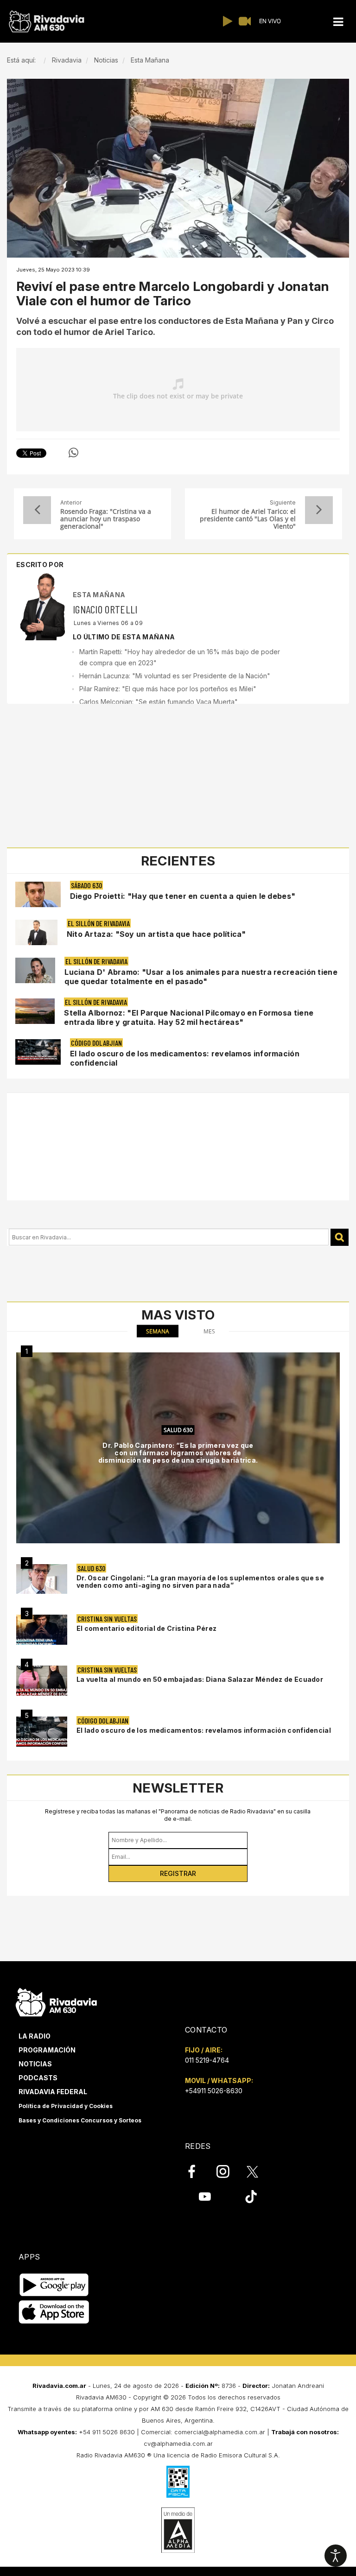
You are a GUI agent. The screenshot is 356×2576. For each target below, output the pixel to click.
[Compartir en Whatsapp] (73, 453)
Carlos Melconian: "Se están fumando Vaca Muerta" (159, 702)
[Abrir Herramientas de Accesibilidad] (336, 2556)
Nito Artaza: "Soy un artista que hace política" (156, 934)
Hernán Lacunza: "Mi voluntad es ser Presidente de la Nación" (175, 676)
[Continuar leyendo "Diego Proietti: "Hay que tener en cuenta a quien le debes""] (38, 894)
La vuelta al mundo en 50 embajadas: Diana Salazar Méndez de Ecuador (200, 1679)
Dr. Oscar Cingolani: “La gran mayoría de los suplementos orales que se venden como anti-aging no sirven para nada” (200, 1582)
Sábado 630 (86, 885)
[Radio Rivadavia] (56, 2001)
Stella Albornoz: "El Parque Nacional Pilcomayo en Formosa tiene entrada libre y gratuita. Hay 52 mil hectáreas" (189, 1017)
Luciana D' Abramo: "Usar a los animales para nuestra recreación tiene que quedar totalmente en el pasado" (201, 977)
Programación (47, 2050)
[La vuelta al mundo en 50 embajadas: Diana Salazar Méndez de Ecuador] (42, 1681)
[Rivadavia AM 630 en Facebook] (197, 2172)
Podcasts (38, 2078)
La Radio (35, 2036)
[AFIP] (178, 2481)
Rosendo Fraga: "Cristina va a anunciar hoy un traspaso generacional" (106, 519)
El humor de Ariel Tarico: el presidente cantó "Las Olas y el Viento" (248, 519)
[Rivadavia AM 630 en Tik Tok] (251, 2197)
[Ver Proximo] (319, 510)
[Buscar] (340, 1237)
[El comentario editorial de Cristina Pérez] (42, 1630)
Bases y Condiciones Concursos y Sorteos (80, 2120)
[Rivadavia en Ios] (54, 2313)
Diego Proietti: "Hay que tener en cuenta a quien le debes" (183, 896)
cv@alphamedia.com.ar (178, 2443)
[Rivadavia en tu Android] (54, 2285)
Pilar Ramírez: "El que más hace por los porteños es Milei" (168, 689)
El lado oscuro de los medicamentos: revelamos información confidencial (204, 1730)
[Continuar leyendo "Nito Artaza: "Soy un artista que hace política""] (36, 932)
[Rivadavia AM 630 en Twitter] (259, 2171)
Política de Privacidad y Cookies (66, 2106)
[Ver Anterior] (37, 510)
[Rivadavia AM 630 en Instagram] (228, 2172)
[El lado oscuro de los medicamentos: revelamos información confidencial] (42, 1732)
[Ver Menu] (338, 22)
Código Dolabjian (96, 1043)
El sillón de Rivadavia (99, 923)
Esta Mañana (99, 595)
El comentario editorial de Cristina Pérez (146, 1628)
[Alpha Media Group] (178, 2530)
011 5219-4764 (207, 2060)
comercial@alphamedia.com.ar (220, 2432)
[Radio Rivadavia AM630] (46, 22)
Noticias (35, 2064)
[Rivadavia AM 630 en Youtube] (205, 2197)
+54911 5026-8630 (214, 2091)
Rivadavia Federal (53, 2092)
